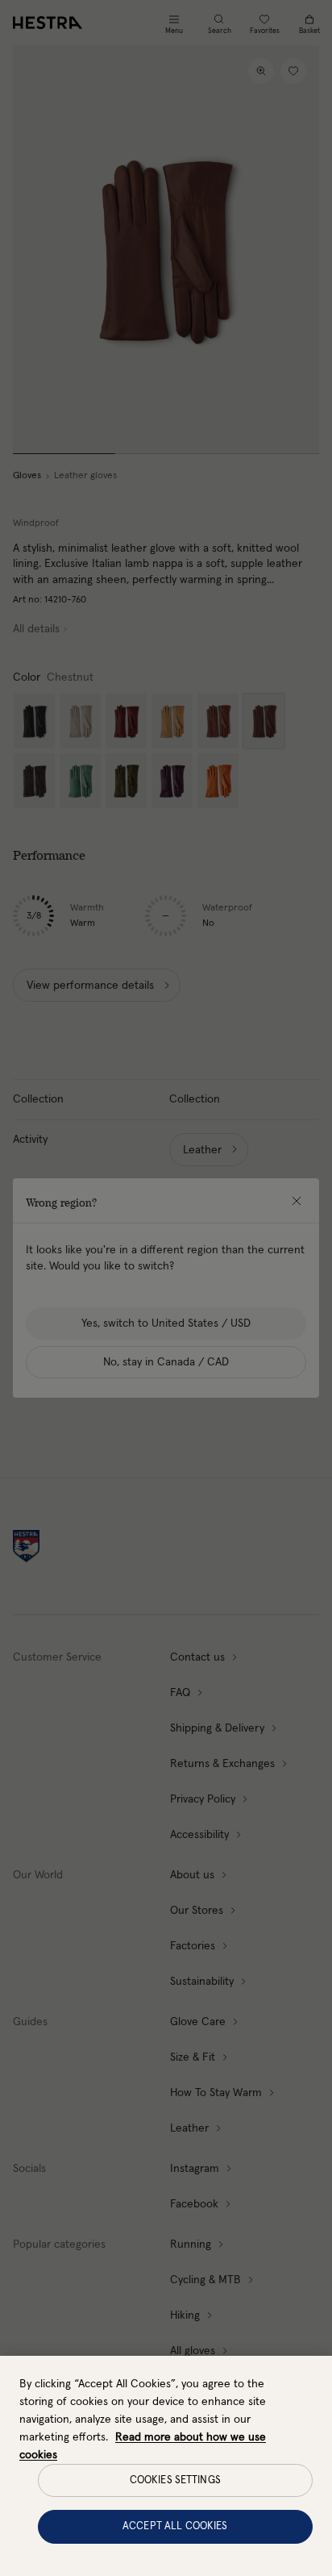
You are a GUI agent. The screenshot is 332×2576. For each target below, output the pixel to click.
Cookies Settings (175, 2480)
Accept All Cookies (175, 2526)
